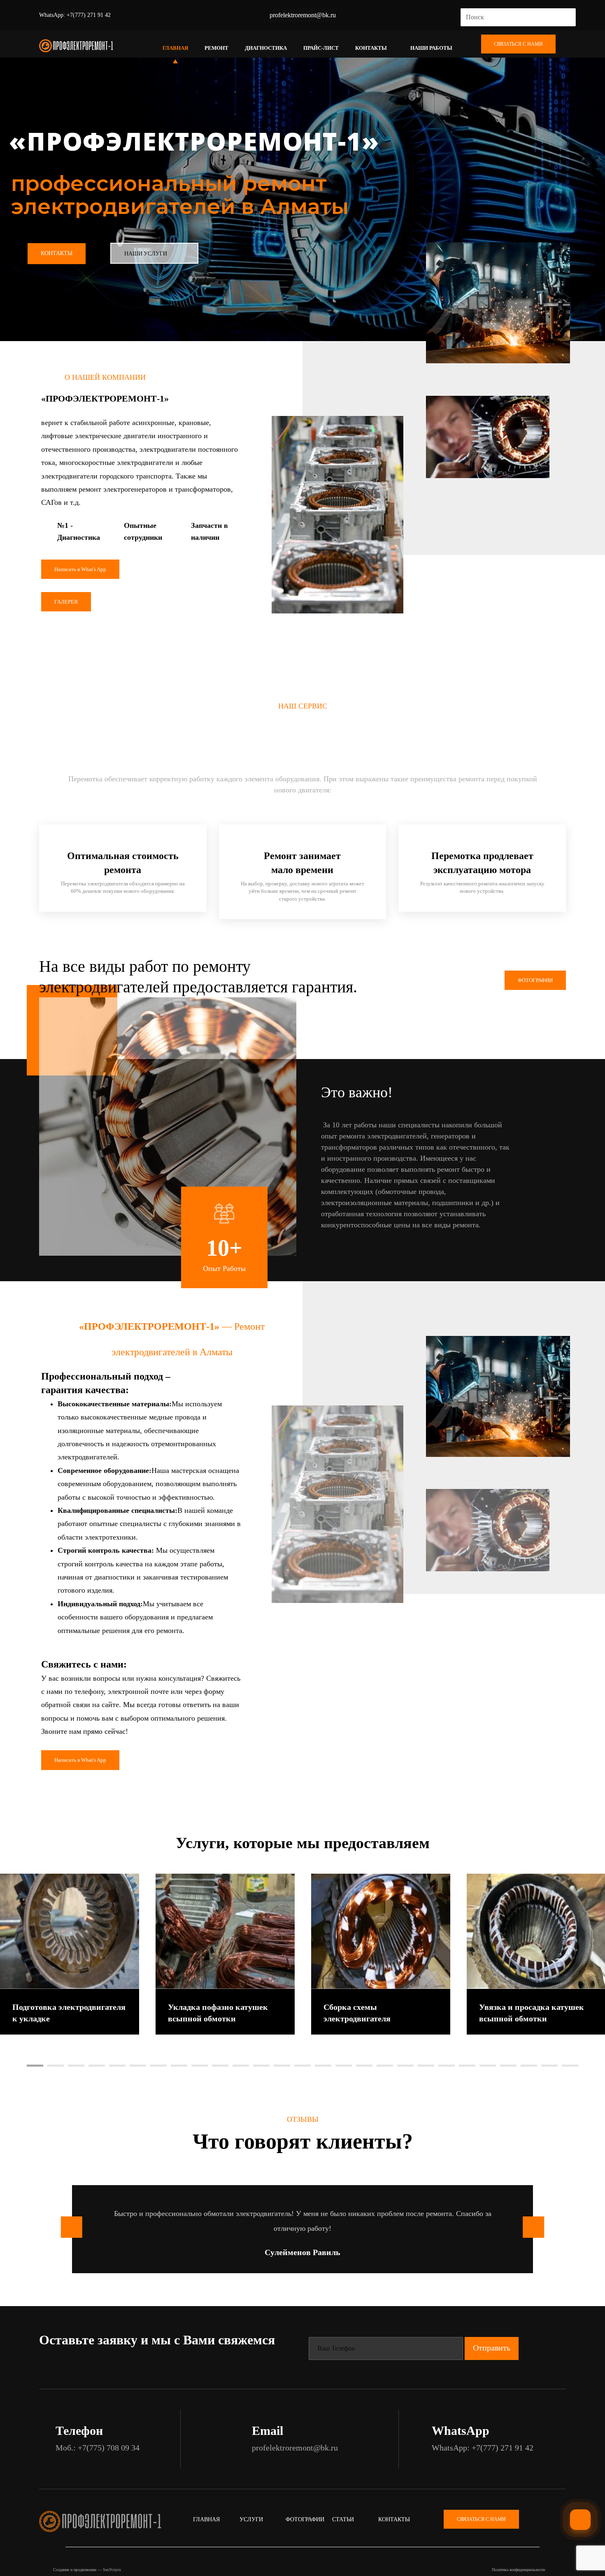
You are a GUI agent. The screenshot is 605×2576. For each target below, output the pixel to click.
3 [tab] (76, 2066)
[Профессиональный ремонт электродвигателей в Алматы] (76, 46)
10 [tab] (220, 2066)
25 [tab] (529, 2066)
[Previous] (326, 1250)
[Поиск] (566, 17)
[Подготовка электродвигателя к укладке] (70, 1931)
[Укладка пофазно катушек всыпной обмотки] (225, 1931)
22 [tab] (467, 2066)
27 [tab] (570, 2066)
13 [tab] (282, 2066)
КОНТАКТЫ (57, 253)
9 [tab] (200, 2066)
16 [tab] (344, 2066)
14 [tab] (302, 2066)
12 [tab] (261, 2066)
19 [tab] (405, 2066)
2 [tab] (56, 2066)
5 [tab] (117, 2066)
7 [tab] (158, 2066)
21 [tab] (447, 2066)
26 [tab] (549, 2066)
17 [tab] (364, 2066)
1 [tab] (35, 2066)
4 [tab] (97, 2066)
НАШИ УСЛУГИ (146, 254)
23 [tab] (488, 2066)
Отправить (492, 2348)
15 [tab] (323, 2066)
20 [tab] (426, 2066)
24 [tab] (508, 2066)
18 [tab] (385, 2066)
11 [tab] (241, 2066)
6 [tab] (138, 2066)
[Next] (340, 1250)
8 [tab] (179, 2066)
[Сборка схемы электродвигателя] (381, 1931)
